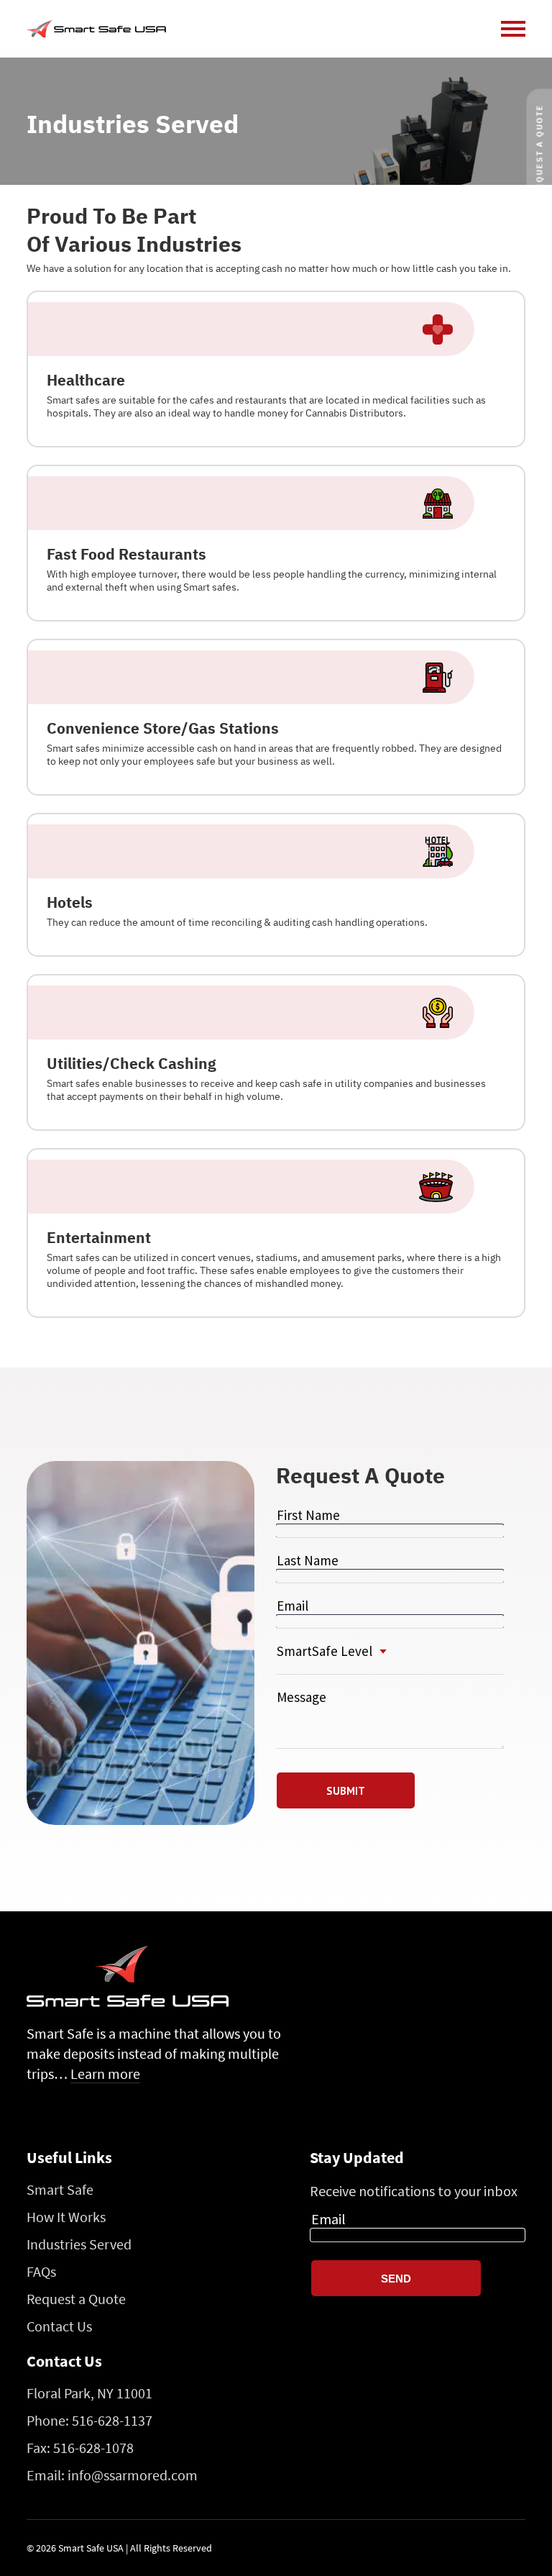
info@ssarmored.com (133, 2475)
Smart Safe (60, 2189)
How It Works (66, 2217)
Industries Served (79, 2244)
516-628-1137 (112, 2420)
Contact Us (59, 2326)
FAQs (41, 2271)
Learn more (105, 2074)
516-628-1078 (93, 2448)
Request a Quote (76, 2299)
